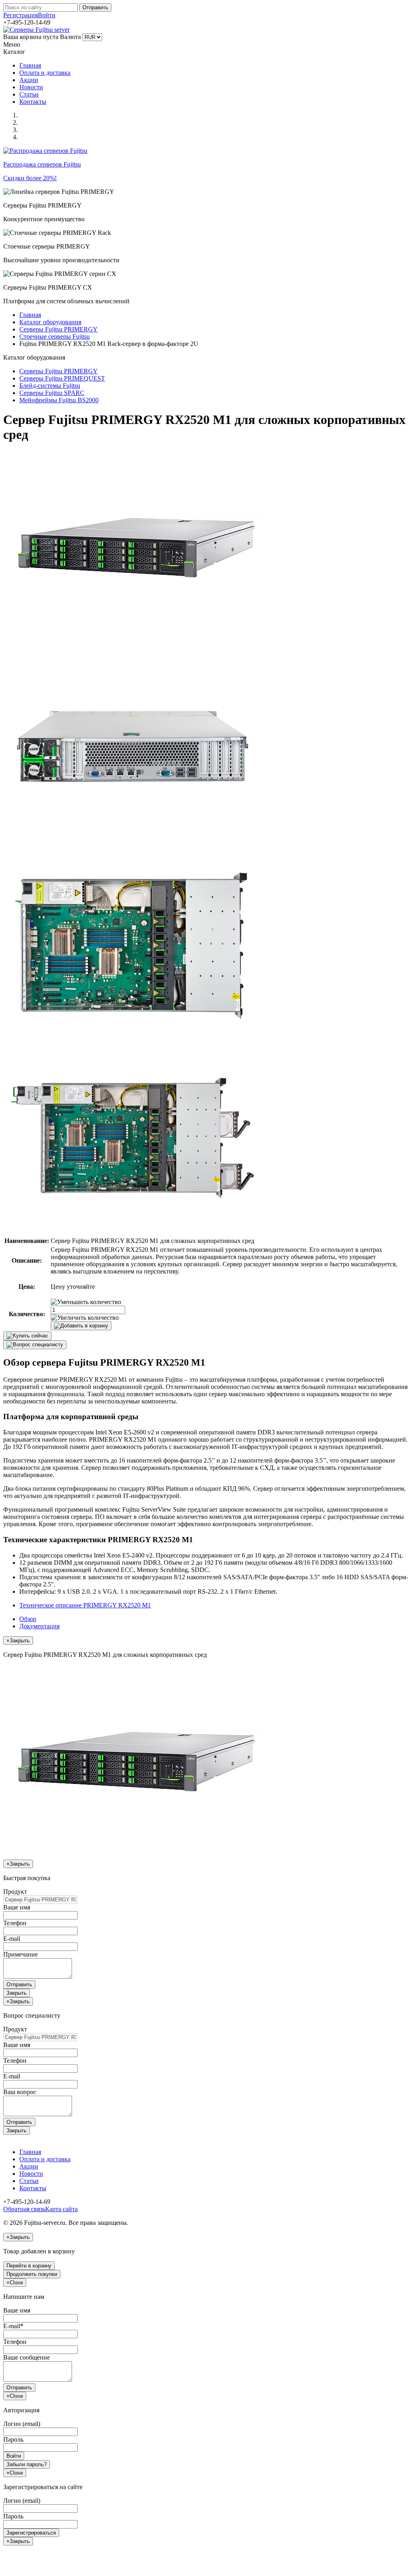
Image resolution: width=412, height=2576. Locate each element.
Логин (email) (22, 2424)
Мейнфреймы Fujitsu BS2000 (59, 400)
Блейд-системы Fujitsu (50, 386)
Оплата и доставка (45, 73)
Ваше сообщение (27, 2357)
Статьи (29, 94)
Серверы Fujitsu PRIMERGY (59, 329)
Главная (30, 65)
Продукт (15, 1892)
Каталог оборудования (50, 322)
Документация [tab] (39, 1626)
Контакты (33, 102)
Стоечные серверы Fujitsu (55, 336)
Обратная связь (24, 2209)
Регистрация (21, 15)
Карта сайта (61, 2209)
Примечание (21, 1954)
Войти (47, 15)
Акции (29, 80)
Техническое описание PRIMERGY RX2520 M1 (85, 1605)
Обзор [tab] (28, 1619)
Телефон (15, 1923)
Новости (31, 87)
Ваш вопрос (20, 2092)
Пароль (13, 2439)
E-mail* (13, 2326)
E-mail (12, 1939)
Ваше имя (17, 1907)
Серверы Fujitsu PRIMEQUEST (62, 378)
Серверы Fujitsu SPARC (52, 393)
